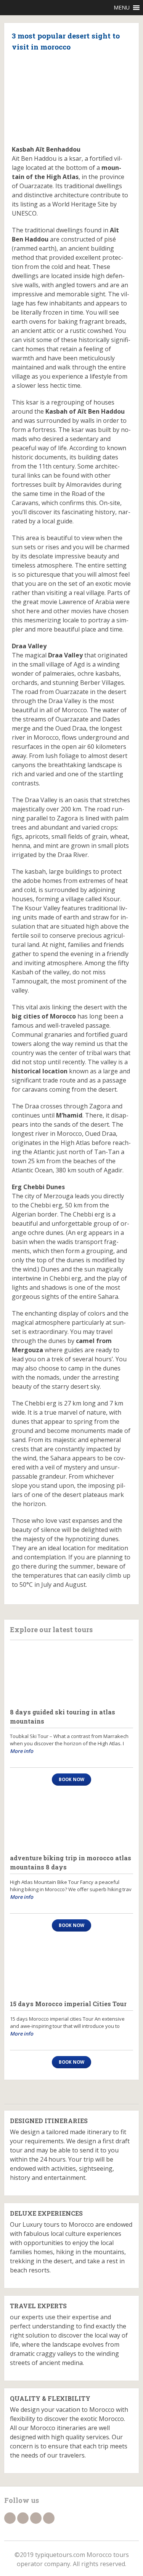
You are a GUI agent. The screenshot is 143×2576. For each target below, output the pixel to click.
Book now (71, 1779)
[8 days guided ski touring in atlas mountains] (71, 1674)
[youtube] (36, 2518)
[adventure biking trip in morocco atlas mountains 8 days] (71, 1820)
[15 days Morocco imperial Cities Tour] (71, 1966)
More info (22, 1751)
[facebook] (10, 2518)
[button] (122, 8)
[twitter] (23, 2518)
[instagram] (49, 2518)
